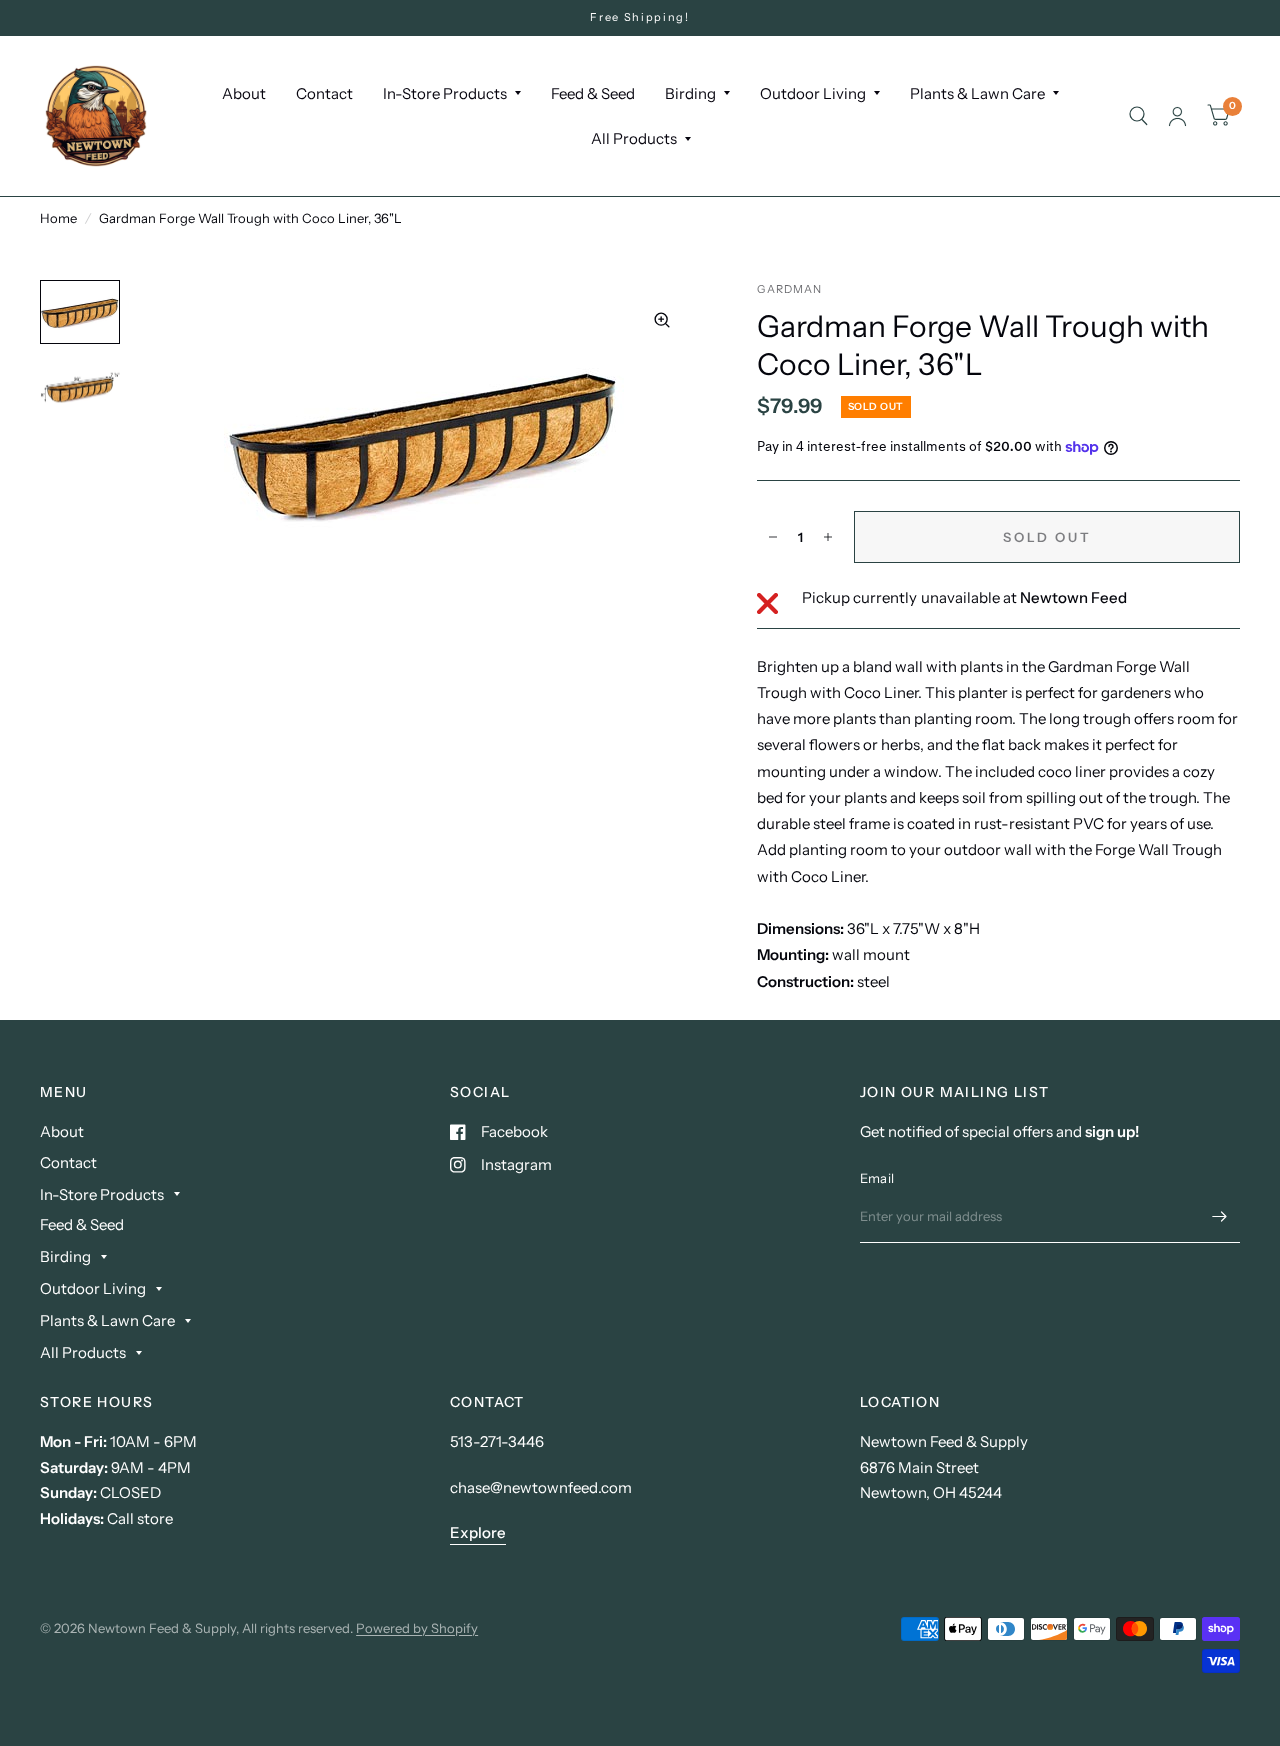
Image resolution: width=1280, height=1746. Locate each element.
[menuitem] (244, 94)
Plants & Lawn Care (977, 93)
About (244, 93)
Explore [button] (478, 1532)
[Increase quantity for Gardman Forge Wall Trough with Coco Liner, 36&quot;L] (828, 537)
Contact (324, 93)
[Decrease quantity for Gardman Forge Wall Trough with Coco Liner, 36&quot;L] (773, 537)
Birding (690, 93)
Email (877, 1178)
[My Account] (1177, 116)
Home (58, 218)
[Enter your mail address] (1220, 1217)
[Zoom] (662, 320)
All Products (634, 138)
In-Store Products (445, 93)
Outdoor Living (813, 93)
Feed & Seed (593, 93)
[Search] (1138, 116)
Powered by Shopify (417, 1628)
